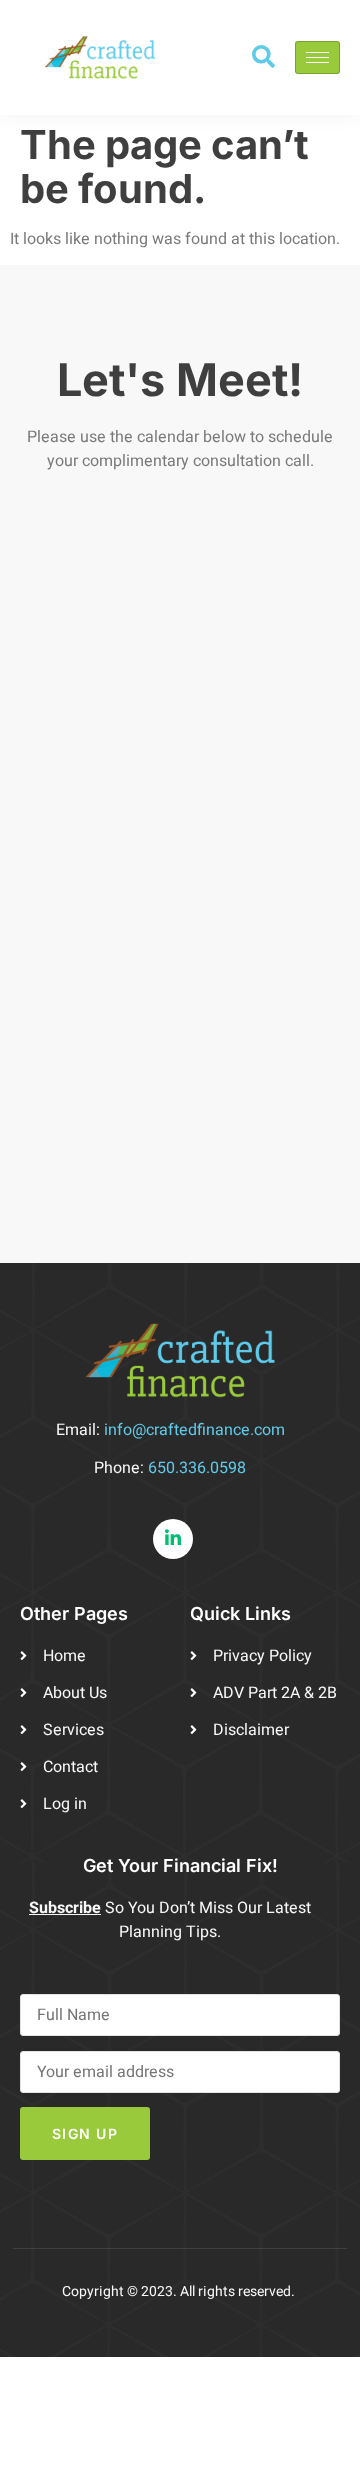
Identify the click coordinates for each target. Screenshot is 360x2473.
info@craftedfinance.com (194, 1430)
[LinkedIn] (173, 1539)
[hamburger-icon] (317, 57)
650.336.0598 (197, 1468)
